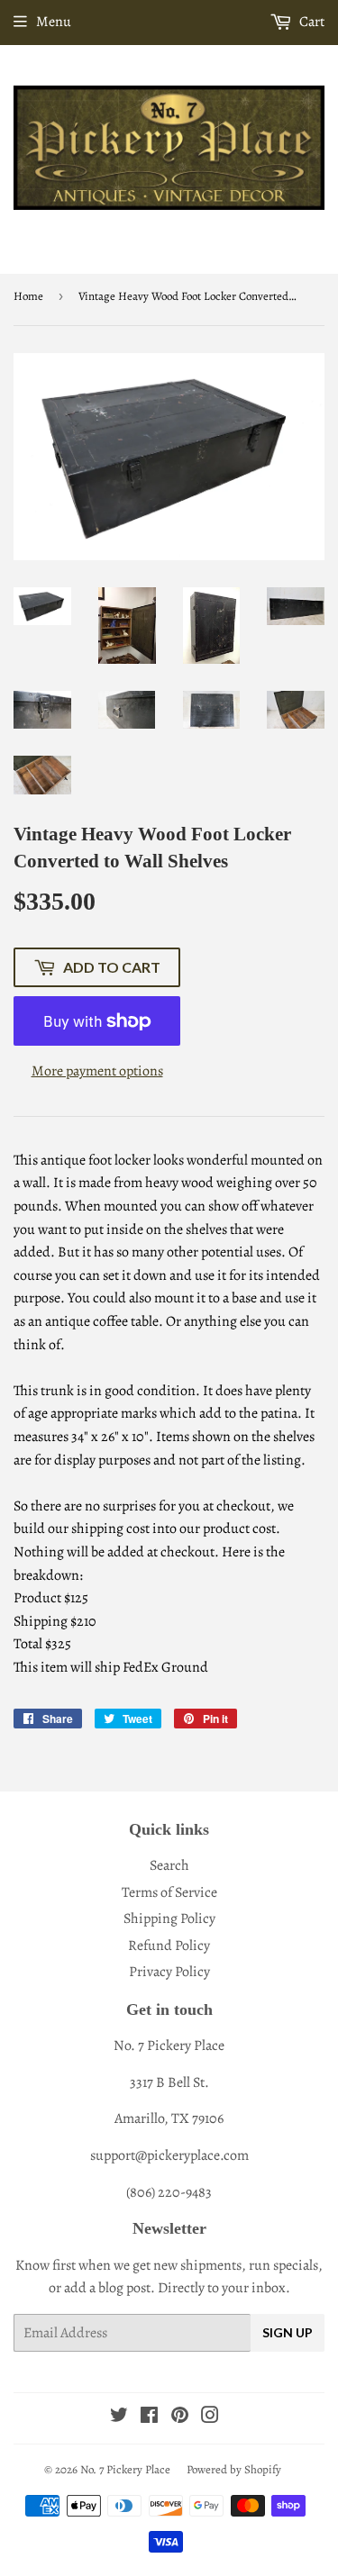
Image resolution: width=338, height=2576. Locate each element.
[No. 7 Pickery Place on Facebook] (149, 2417)
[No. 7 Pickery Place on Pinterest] (180, 2417)
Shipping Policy (169, 1918)
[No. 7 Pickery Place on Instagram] (210, 2417)
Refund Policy (169, 1946)
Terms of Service (169, 1892)
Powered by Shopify (234, 2469)
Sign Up (288, 2332)
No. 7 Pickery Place (125, 2469)
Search (169, 1865)
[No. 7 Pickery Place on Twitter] (119, 2417)
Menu (54, 22)
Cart (311, 22)
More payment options (97, 1071)
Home (28, 296)
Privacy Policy (169, 1972)
